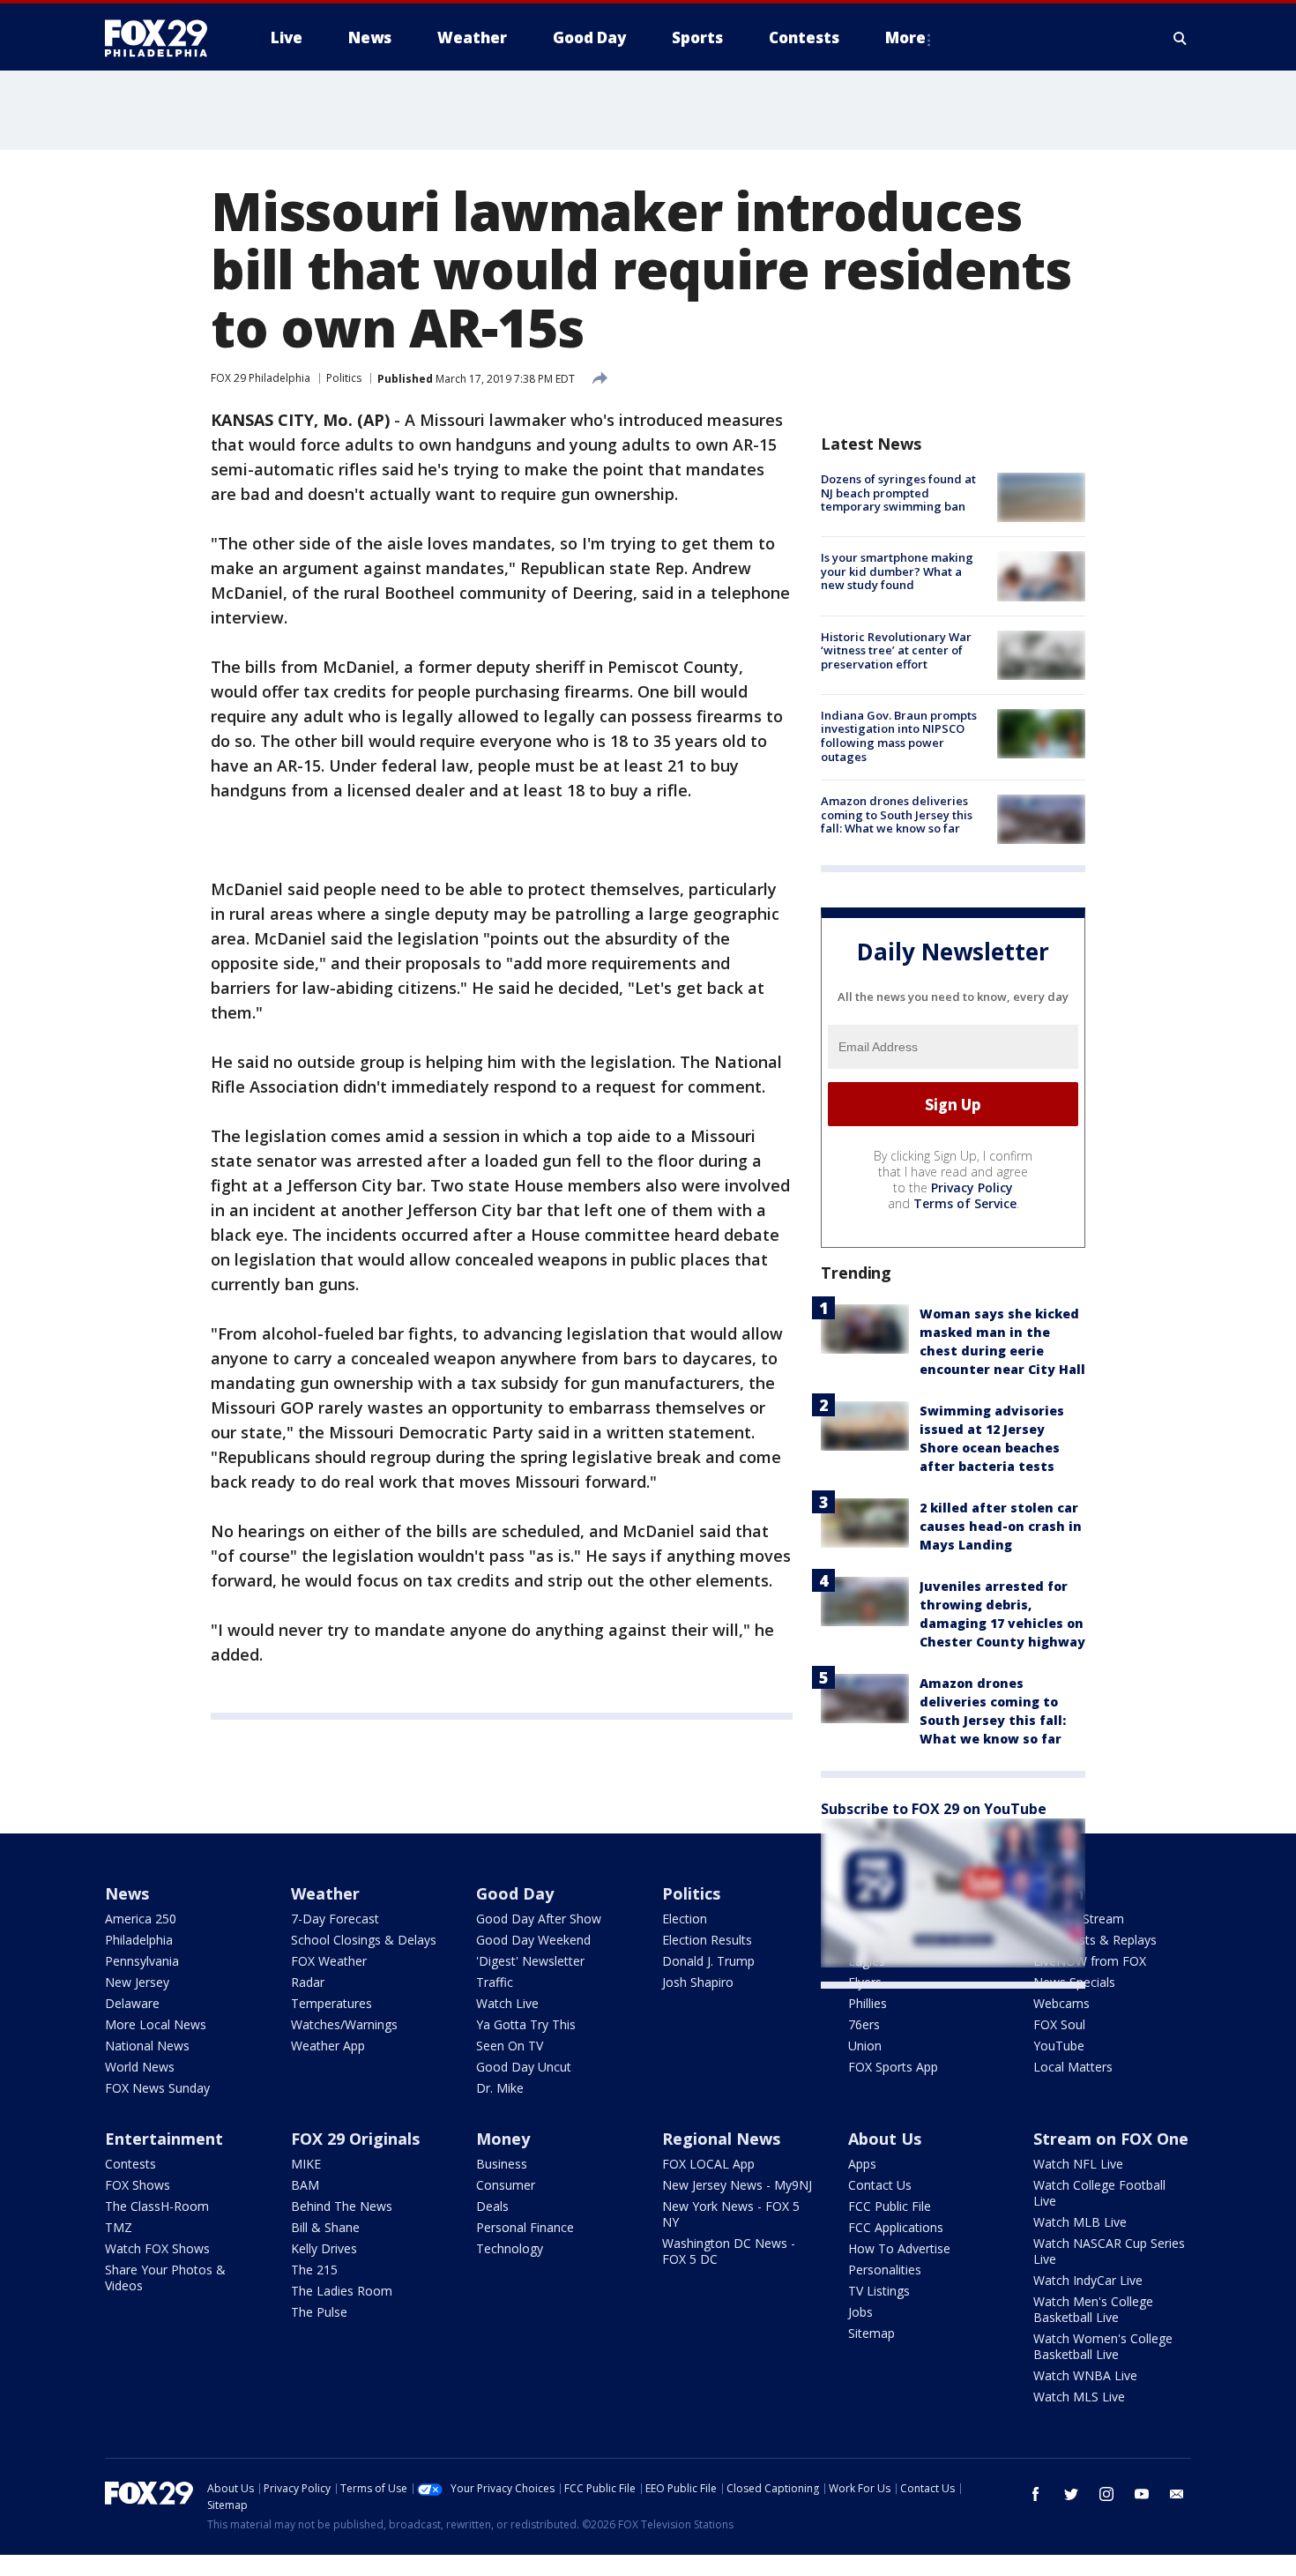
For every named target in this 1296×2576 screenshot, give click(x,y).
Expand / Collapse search (1181, 38)
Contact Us (880, 2185)
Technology (510, 2248)
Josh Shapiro (698, 1982)
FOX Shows (138, 2185)
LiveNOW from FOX (1090, 1961)
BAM (305, 2185)
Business (502, 2164)
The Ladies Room (342, 2291)
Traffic (495, 1982)
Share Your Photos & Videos (165, 2277)
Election (685, 1919)
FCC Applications (896, 2227)
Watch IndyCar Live (1088, 2280)
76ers (864, 2024)
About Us (885, 2139)
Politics (344, 378)
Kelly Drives (324, 2248)
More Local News (156, 2024)
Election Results (707, 1940)
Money (503, 2139)
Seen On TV (510, 2046)
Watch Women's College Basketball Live (1103, 2346)
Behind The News (342, 2206)
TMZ (119, 2227)
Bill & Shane (325, 2227)
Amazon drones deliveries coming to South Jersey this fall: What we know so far (897, 814)
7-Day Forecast (335, 1919)
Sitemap (871, 2333)
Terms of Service (965, 1203)
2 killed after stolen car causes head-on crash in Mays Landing (1001, 1526)
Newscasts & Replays (1095, 1940)
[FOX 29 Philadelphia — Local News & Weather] (163, 38)
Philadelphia (139, 1940)
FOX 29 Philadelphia (261, 378)
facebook (1036, 2494)
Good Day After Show (539, 1919)
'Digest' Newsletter (530, 1961)
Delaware (132, 2003)
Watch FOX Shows (157, 2248)
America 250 (141, 1919)
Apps (862, 2164)
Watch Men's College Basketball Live (1093, 2309)
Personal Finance (525, 2227)
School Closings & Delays (364, 1940)
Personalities (885, 2270)
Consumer (506, 2185)
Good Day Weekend (533, 1940)
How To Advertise (899, 2248)
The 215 (314, 2270)
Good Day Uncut (524, 2067)
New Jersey (137, 1982)
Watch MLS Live (1079, 2397)
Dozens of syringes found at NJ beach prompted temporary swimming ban (898, 493)
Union (865, 2046)
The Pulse (319, 2312)
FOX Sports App (893, 2067)
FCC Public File (890, 2206)
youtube (1142, 2494)
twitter (1071, 2494)
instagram (1106, 2494)
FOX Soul (1059, 2024)
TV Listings (879, 2291)
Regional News (721, 2139)
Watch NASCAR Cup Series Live (1109, 2251)
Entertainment (164, 2139)
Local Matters (1073, 2067)
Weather (325, 1893)
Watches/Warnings (344, 2024)
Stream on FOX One (1111, 2139)
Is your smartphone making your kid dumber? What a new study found (897, 571)
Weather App (328, 2046)
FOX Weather (329, 1961)
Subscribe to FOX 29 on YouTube (934, 1809)
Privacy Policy (972, 1187)
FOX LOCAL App (708, 2164)
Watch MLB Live (1080, 2222)
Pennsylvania (142, 1961)
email (1177, 2494)
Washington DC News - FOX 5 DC (729, 2251)
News (127, 1893)
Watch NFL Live (1078, 2164)
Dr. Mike (500, 2088)
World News (140, 2067)
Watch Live (507, 2003)
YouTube (1059, 2046)
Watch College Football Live (1099, 2193)
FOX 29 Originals (355, 2139)
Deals (492, 2206)
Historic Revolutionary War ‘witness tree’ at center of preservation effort (896, 650)
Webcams (1061, 2003)
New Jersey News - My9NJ (737, 2185)
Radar (308, 1982)
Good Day (515, 1893)
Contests (130, 2164)
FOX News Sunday (157, 2088)
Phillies (868, 2003)
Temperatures (331, 2003)
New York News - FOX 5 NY (731, 2214)
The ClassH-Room (157, 2206)
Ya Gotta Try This (526, 2024)
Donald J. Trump (708, 1961)
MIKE (306, 2164)
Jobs (860, 2312)
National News (147, 2046)
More (905, 37)
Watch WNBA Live (1085, 2375)
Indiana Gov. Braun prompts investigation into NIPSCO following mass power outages (899, 736)
